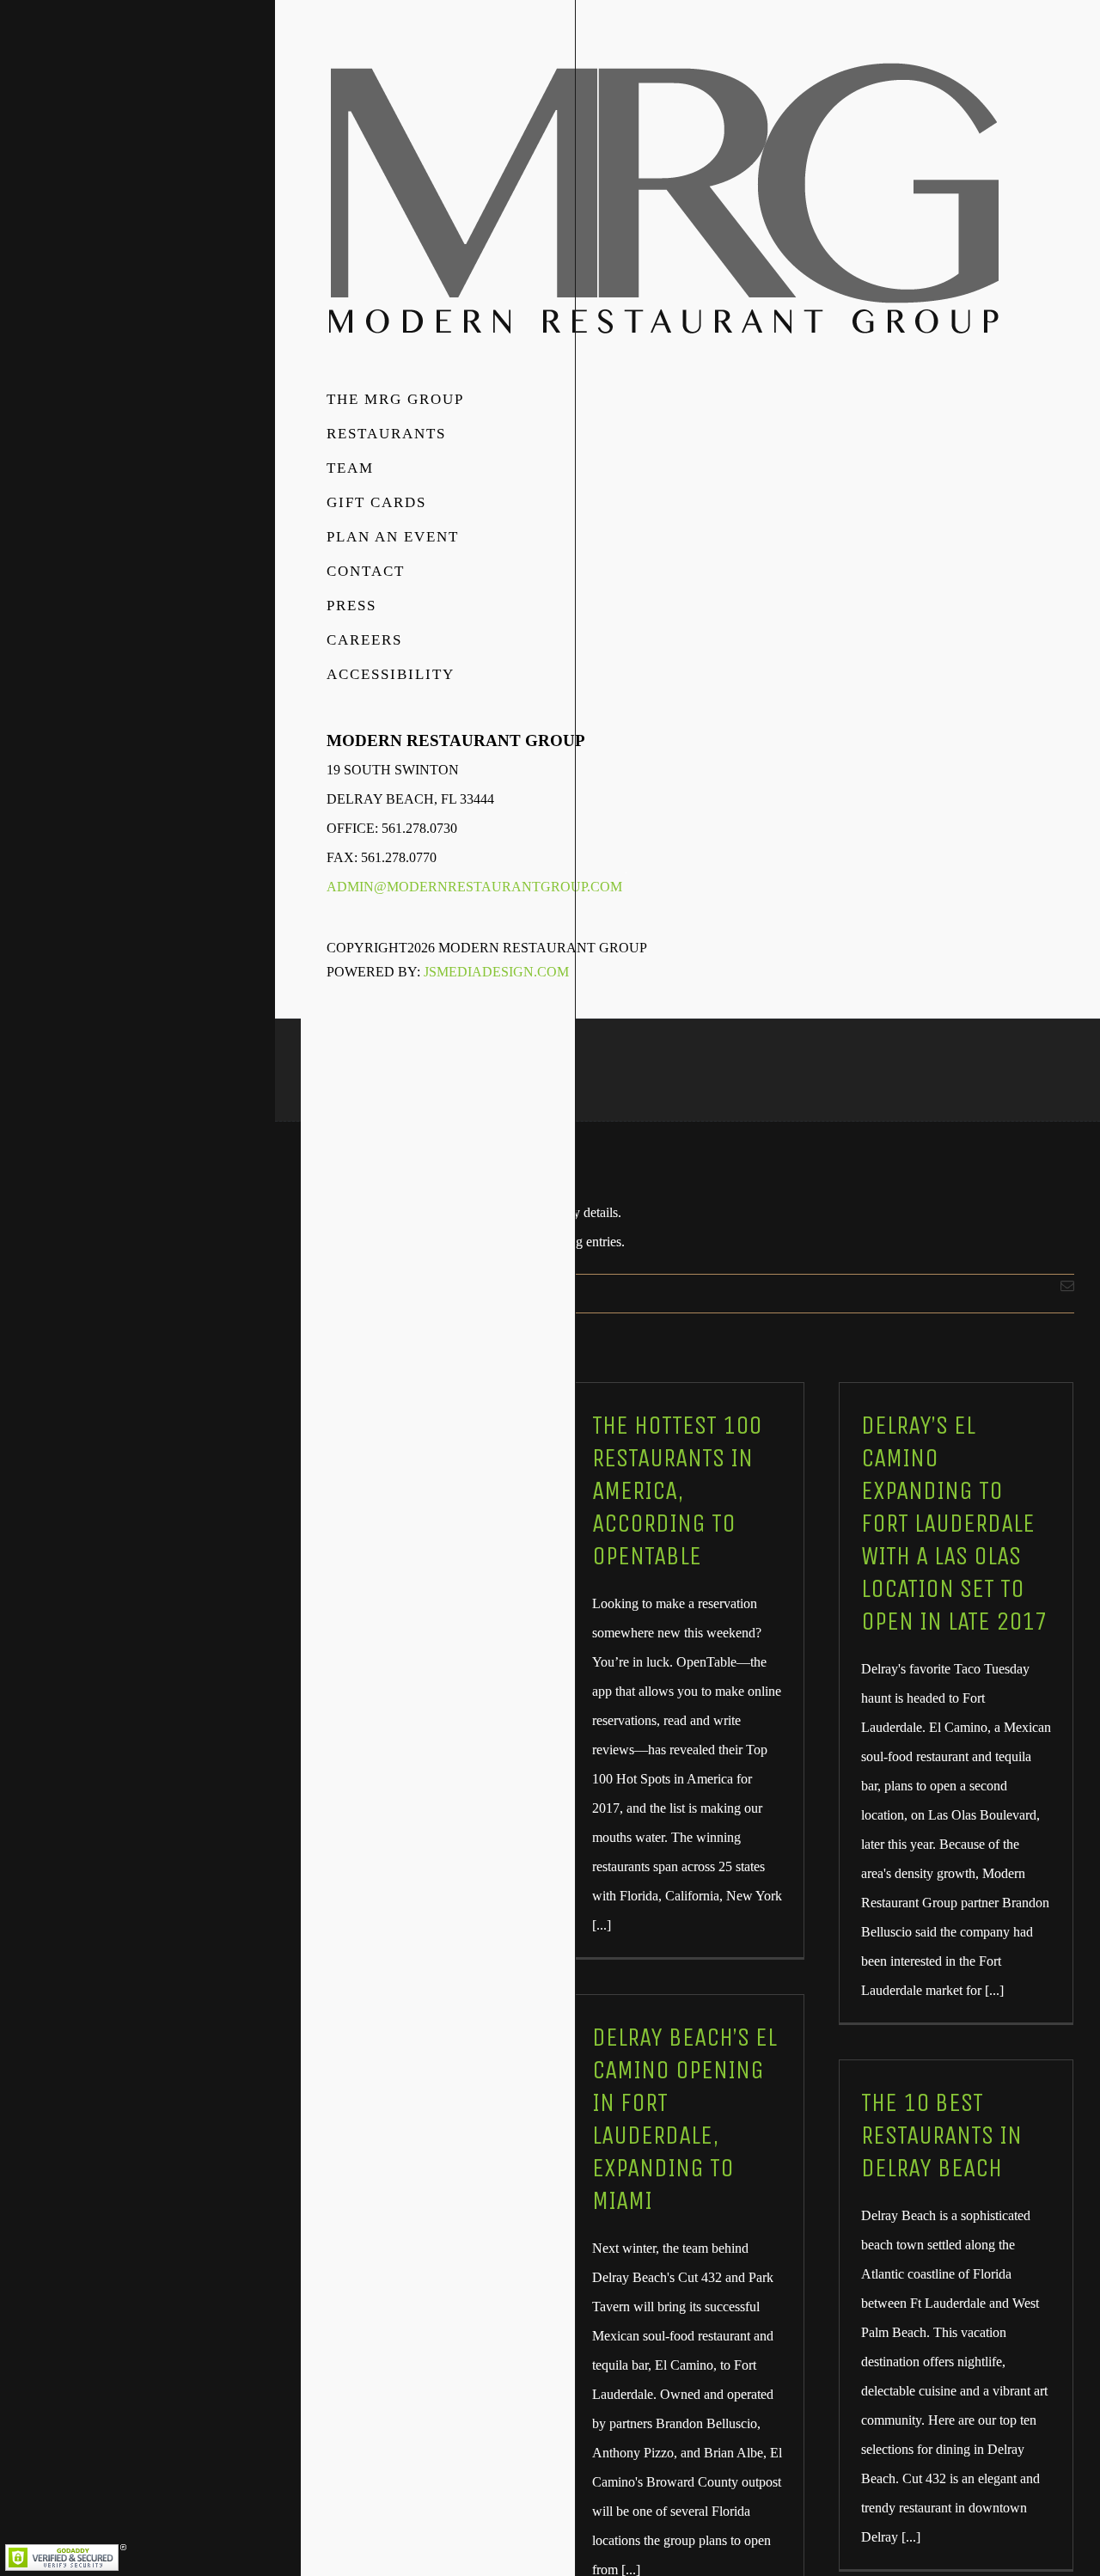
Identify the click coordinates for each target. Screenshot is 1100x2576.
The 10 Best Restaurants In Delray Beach (941, 2135)
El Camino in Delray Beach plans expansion (411, 2077)
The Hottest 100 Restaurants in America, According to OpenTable (677, 1490)
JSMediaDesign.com (496, 972)
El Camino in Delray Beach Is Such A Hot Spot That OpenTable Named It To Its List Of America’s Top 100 (412, 1523)
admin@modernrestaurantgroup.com (474, 887)
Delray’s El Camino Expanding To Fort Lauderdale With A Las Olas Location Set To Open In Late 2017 (954, 1523)
